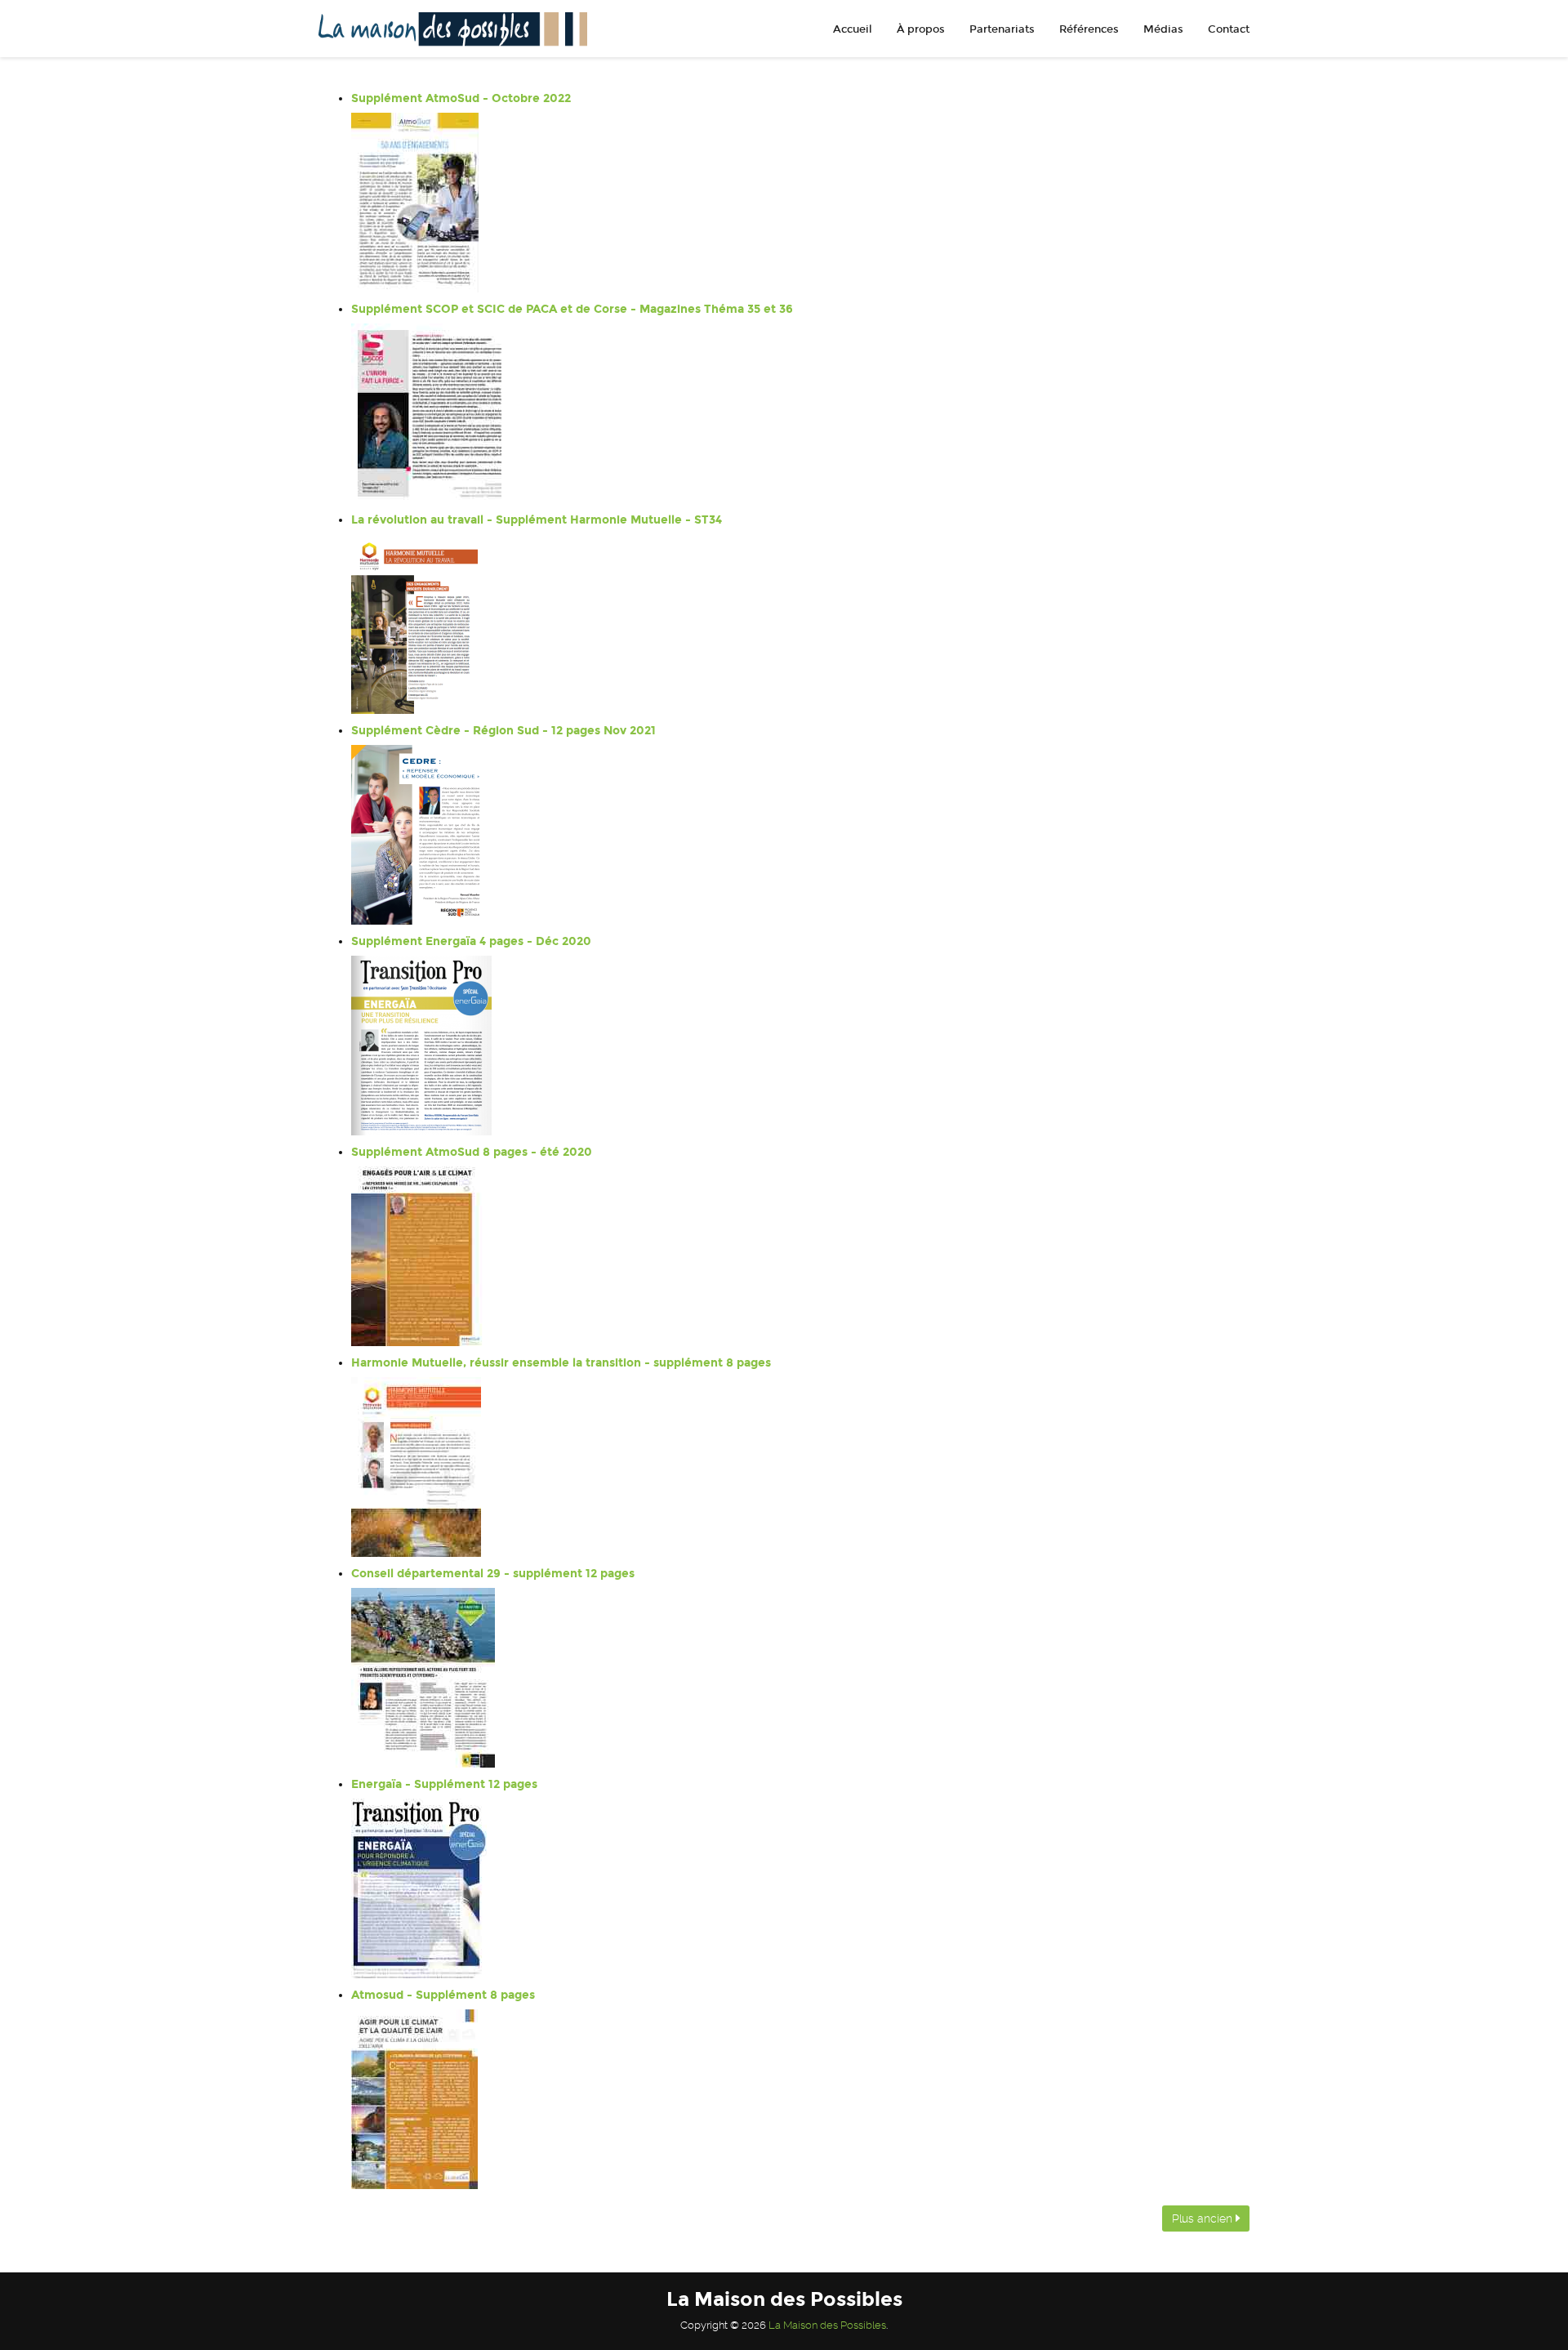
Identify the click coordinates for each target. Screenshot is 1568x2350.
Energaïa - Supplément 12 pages (444, 1784)
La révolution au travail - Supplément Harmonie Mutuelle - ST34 (537, 520)
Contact (1229, 29)
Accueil (853, 29)
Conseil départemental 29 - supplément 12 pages (493, 1574)
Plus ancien (1204, 2218)
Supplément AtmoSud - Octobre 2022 (461, 98)
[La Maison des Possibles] (447, 29)
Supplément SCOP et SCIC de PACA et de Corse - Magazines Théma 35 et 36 (572, 309)
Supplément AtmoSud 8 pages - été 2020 (472, 1152)
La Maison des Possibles (827, 2325)
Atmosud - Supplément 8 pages (443, 1995)
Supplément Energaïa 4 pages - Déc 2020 (471, 941)
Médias (1163, 29)
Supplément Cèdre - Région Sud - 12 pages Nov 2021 (503, 731)
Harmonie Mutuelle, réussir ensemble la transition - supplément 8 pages (561, 1363)
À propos (921, 29)
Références (1089, 29)
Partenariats (1002, 29)
